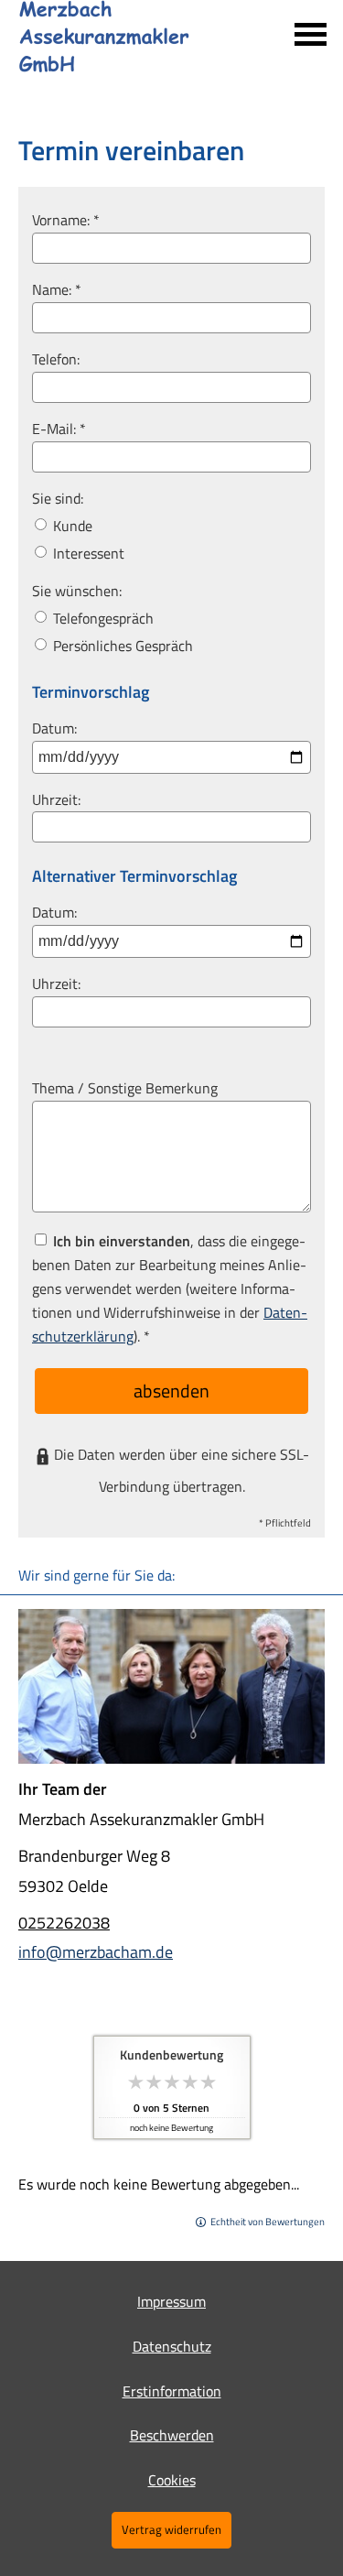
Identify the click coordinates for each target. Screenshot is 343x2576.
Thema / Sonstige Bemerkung (125, 1088)
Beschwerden (172, 2435)
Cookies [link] (172, 2480)
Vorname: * (66, 220)
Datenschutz (172, 2346)
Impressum (171, 2301)
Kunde (71, 526)
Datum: (54, 728)
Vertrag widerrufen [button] (171, 2529)
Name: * (57, 289)
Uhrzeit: (56, 799)
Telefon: (56, 359)
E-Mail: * (59, 429)
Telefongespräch (102, 618)
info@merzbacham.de (96, 1952)
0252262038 (64, 1923)
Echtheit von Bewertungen (268, 2222)
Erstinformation (172, 2391)
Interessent (87, 553)
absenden (171, 1391)
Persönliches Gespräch (121, 646)
